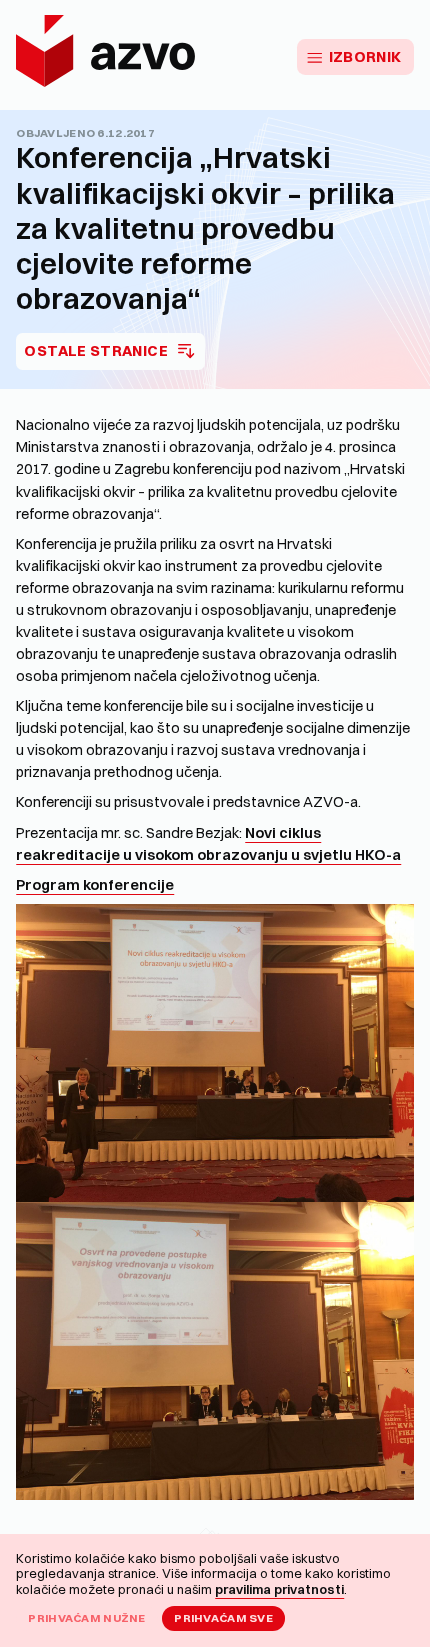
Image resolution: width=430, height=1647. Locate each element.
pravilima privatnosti (279, 1589)
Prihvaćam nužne (86, 1618)
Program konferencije (95, 885)
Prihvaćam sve (223, 1618)
